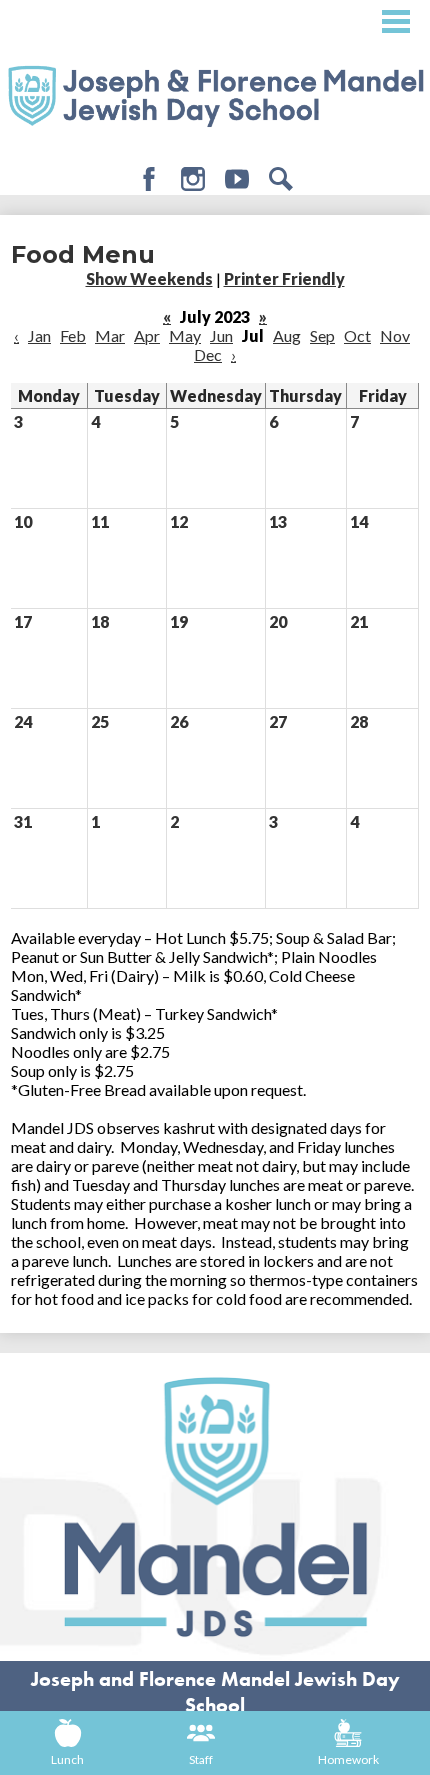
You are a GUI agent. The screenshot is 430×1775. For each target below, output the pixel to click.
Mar (110, 335)
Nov (395, 335)
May (185, 335)
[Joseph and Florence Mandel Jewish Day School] (215, 94)
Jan (39, 335)
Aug (287, 335)
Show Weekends (149, 278)
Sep (322, 335)
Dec (208, 354)
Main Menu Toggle (396, 21)
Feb (73, 335)
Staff (201, 1759)
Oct (357, 335)
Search (281, 179)
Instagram (193, 179)
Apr (147, 335)
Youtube (237, 179)
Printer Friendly (284, 278)
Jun (221, 335)
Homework (348, 1759)
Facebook (149, 179)
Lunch (67, 1759)
